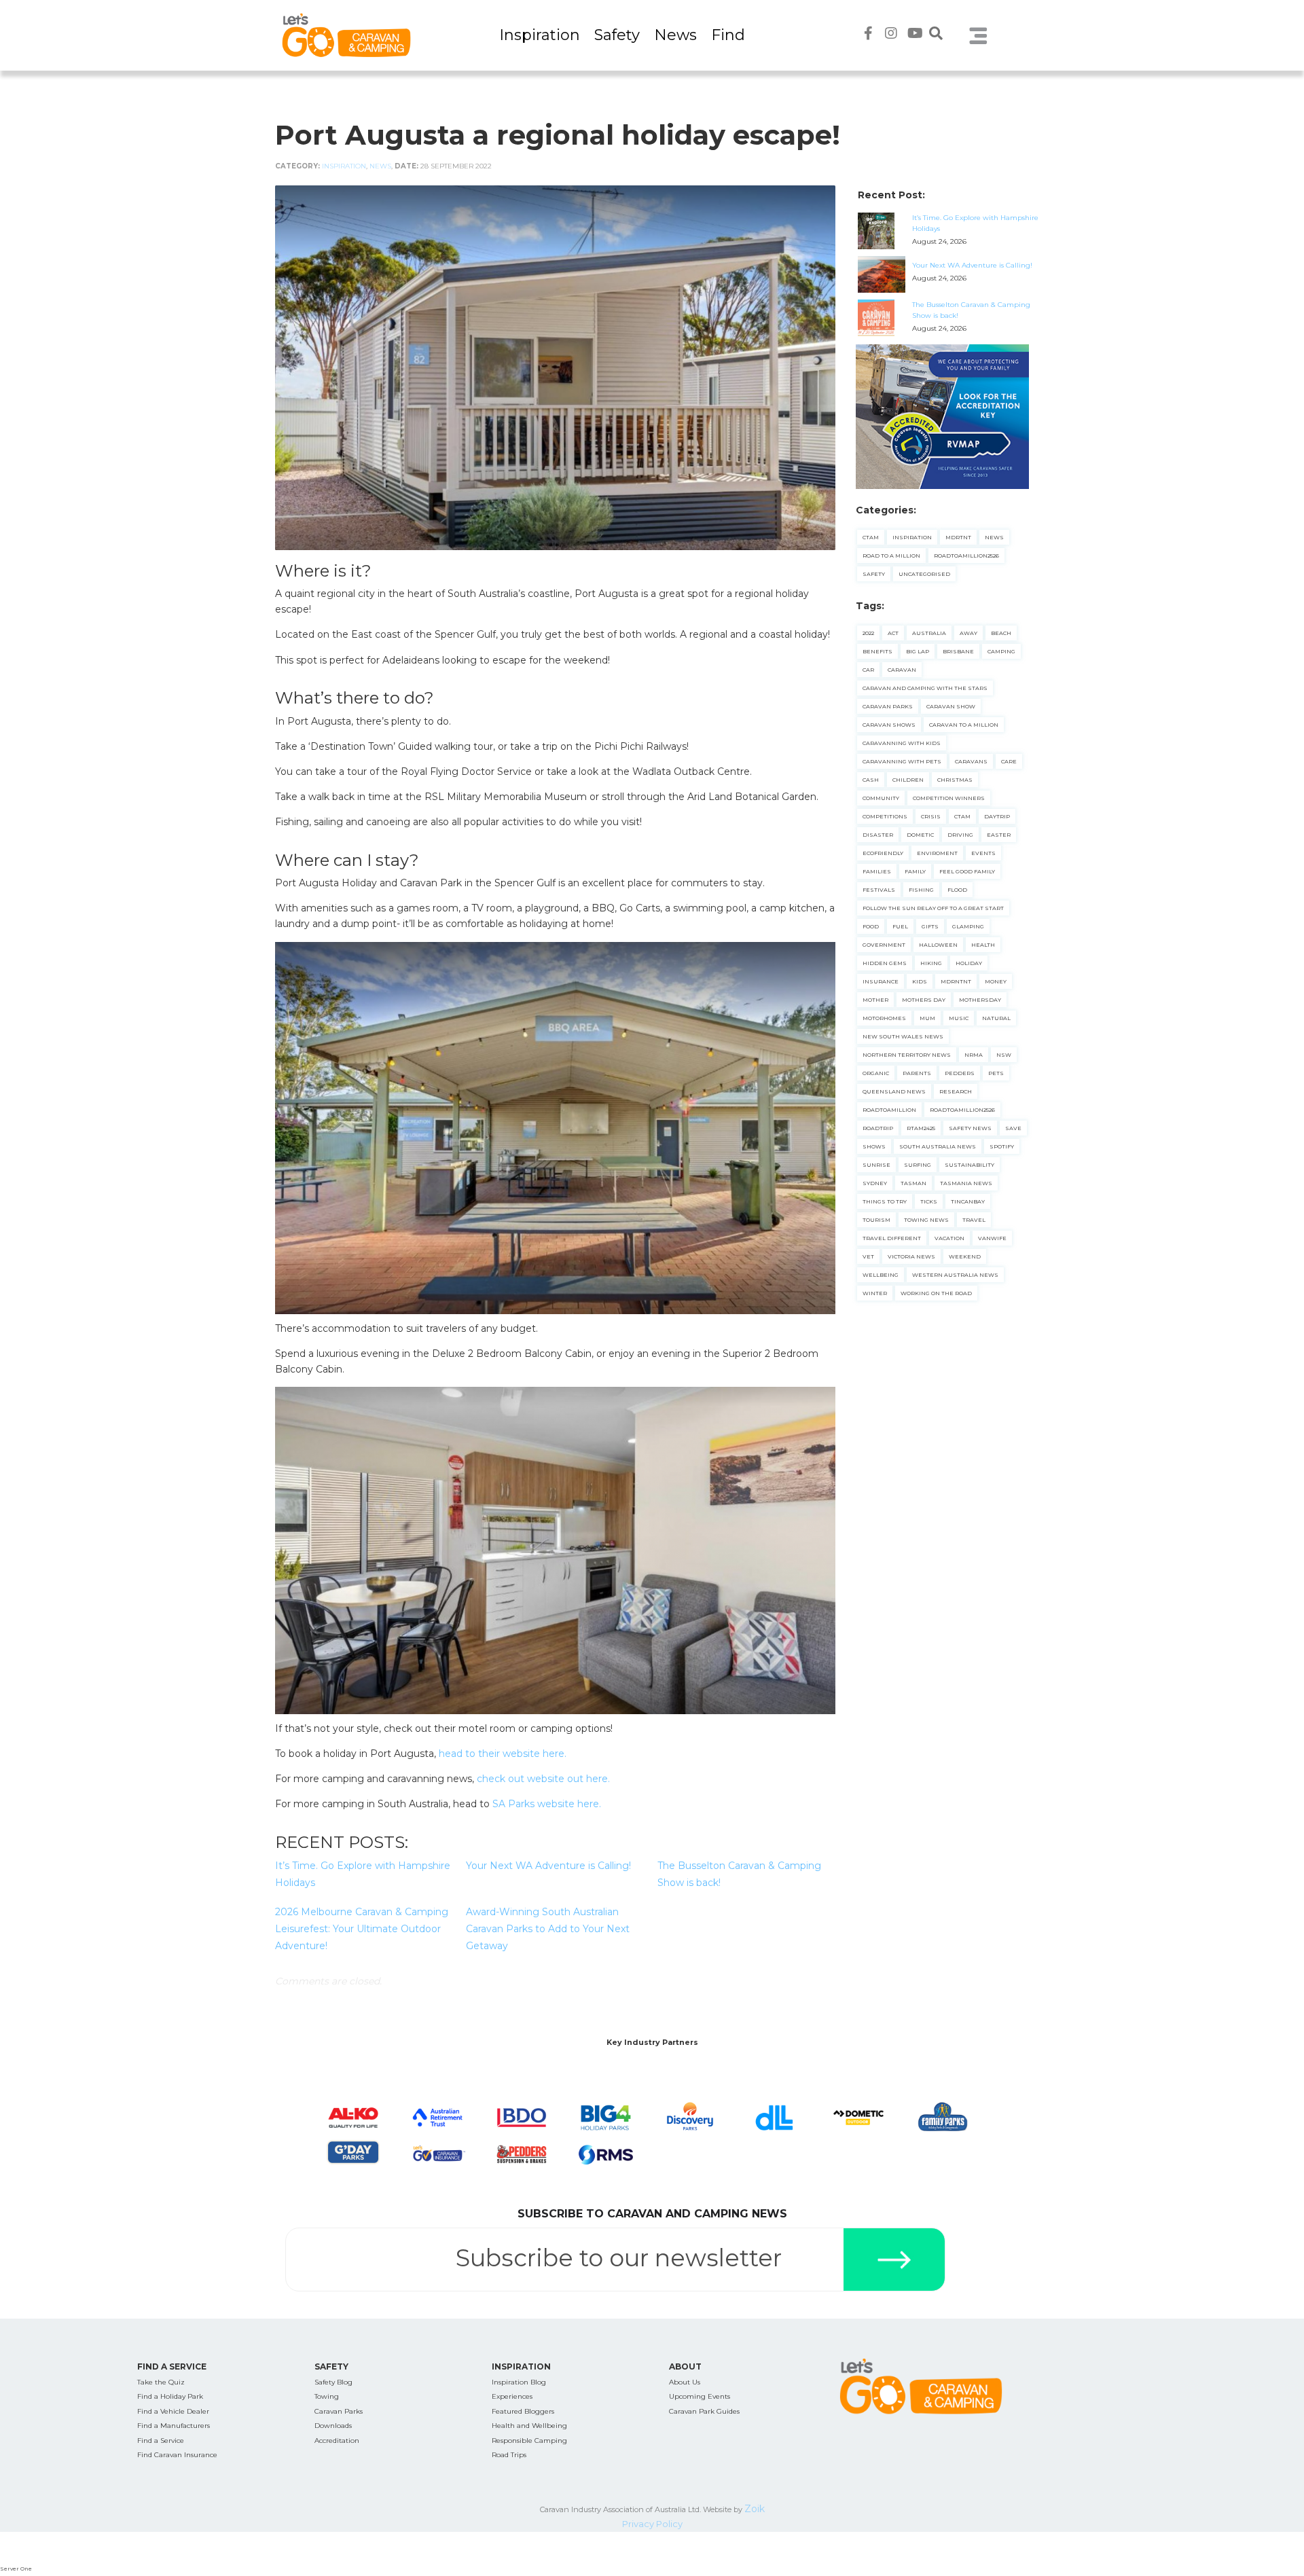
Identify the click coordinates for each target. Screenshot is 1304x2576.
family (915, 871)
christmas (955, 780)
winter (875, 1293)
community (881, 798)
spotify (1002, 1146)
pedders (960, 1073)
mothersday (980, 1000)
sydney (875, 1183)
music (959, 1018)
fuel (900, 926)
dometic (920, 835)
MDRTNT (958, 537)
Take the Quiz (161, 2382)
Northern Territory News (907, 1055)
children (908, 780)
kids (920, 981)
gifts (930, 926)
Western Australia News (955, 1275)
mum (927, 1018)
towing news (926, 1220)
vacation (949, 1238)
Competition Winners (949, 798)
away (968, 633)
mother (875, 1000)
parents (917, 1073)
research (956, 1091)
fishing (921, 890)
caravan (902, 670)
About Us (685, 2382)
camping (1001, 651)
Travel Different (892, 1238)
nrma (974, 1055)
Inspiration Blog (519, 2382)
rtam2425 (921, 1128)
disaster (878, 835)
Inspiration (540, 35)
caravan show (951, 706)
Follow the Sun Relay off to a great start (933, 908)
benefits (877, 651)
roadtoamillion (889, 1110)
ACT (893, 633)
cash (871, 780)
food (871, 926)
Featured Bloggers (523, 2411)
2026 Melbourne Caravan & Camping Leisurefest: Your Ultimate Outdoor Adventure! (362, 1929)
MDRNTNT (956, 981)
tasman (913, 1183)
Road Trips (509, 2455)
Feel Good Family (967, 871)
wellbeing (881, 1275)
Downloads (333, 2426)
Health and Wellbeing (529, 2426)
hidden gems (885, 963)
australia (929, 633)
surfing (918, 1165)
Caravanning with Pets (902, 761)
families (877, 871)
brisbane (958, 651)
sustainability (970, 1165)
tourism (876, 1220)
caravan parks (888, 706)
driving (960, 835)
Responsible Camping (529, 2441)
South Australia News (938, 1146)
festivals (879, 890)
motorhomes (884, 1018)
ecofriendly (883, 853)
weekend (965, 1256)
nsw (1004, 1055)
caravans (971, 761)
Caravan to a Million (964, 725)
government (884, 945)
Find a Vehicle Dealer (173, 2411)
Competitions (885, 816)
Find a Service (161, 2441)
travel (974, 1220)
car (868, 670)
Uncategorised (924, 574)
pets (996, 1073)
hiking (931, 963)
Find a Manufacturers (174, 2426)
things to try (885, 1201)
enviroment (937, 853)
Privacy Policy (652, 2524)
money (996, 981)
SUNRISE (876, 1165)
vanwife (992, 1238)
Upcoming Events (700, 2396)
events (983, 853)
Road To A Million (891, 556)
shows (874, 1146)
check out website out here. (543, 1779)
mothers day (924, 1000)
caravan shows (889, 725)
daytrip (997, 816)
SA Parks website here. (547, 1804)
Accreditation (337, 2441)
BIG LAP (918, 651)
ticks (929, 1201)
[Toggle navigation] (979, 35)
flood (957, 890)
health (983, 945)
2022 (868, 633)
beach (1001, 633)
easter (999, 835)
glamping (968, 926)
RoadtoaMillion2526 (966, 556)
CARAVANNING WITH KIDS (902, 743)
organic (876, 1073)
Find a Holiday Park (170, 2396)
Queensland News (894, 1091)
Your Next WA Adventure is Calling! (548, 1866)
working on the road (936, 1293)
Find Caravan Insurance (177, 2455)
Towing (327, 2396)
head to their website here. (503, 1754)
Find (728, 35)
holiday (969, 963)
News (675, 35)
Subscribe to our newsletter (619, 2258)
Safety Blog (333, 2382)
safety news (970, 1128)
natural (996, 1018)
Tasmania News (966, 1183)
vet (868, 1256)
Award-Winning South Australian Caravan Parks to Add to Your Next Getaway (548, 1929)
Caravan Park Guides (704, 2411)
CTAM (871, 537)
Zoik (755, 2509)
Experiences (512, 2396)
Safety (617, 35)
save (1013, 1128)
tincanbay (968, 1201)
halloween (938, 945)
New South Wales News (903, 1036)
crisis (931, 816)
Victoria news (911, 1256)
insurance (881, 981)
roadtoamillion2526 (962, 1110)
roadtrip (878, 1128)
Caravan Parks (339, 2411)
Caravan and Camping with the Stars (925, 688)
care (1009, 761)
